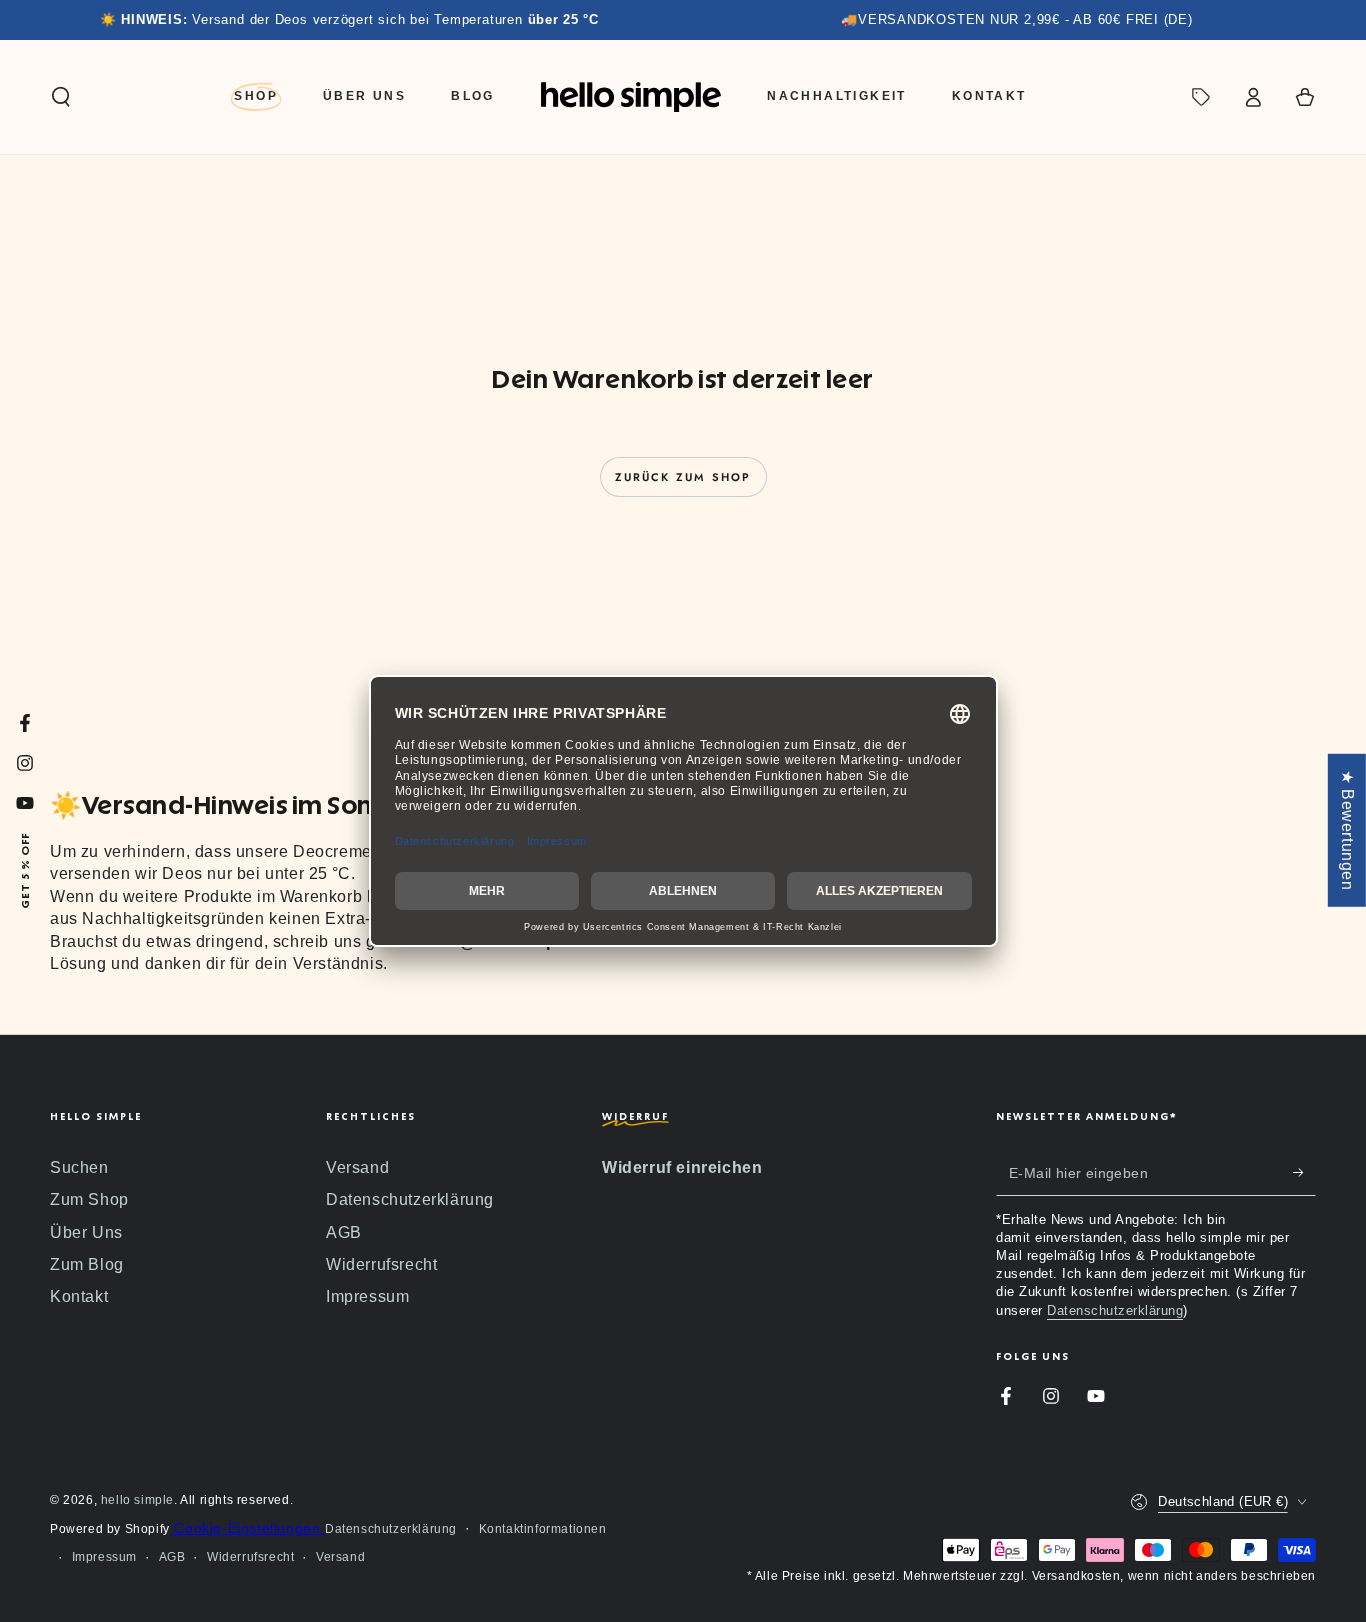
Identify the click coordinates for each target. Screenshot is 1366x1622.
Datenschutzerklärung (410, 1199)
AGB (344, 1232)
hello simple (137, 1500)
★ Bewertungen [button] (1347, 830)
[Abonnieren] (1304, 1173)
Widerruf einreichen (682, 1167)
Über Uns (86, 1232)
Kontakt (79, 1296)
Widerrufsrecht (381, 1264)
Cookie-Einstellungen (247, 1528)
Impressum (367, 1296)
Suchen (79, 1167)
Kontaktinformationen (543, 1529)
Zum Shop (89, 1199)
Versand (357, 1167)
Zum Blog (87, 1264)
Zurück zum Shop (683, 477)
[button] (61, 97)
